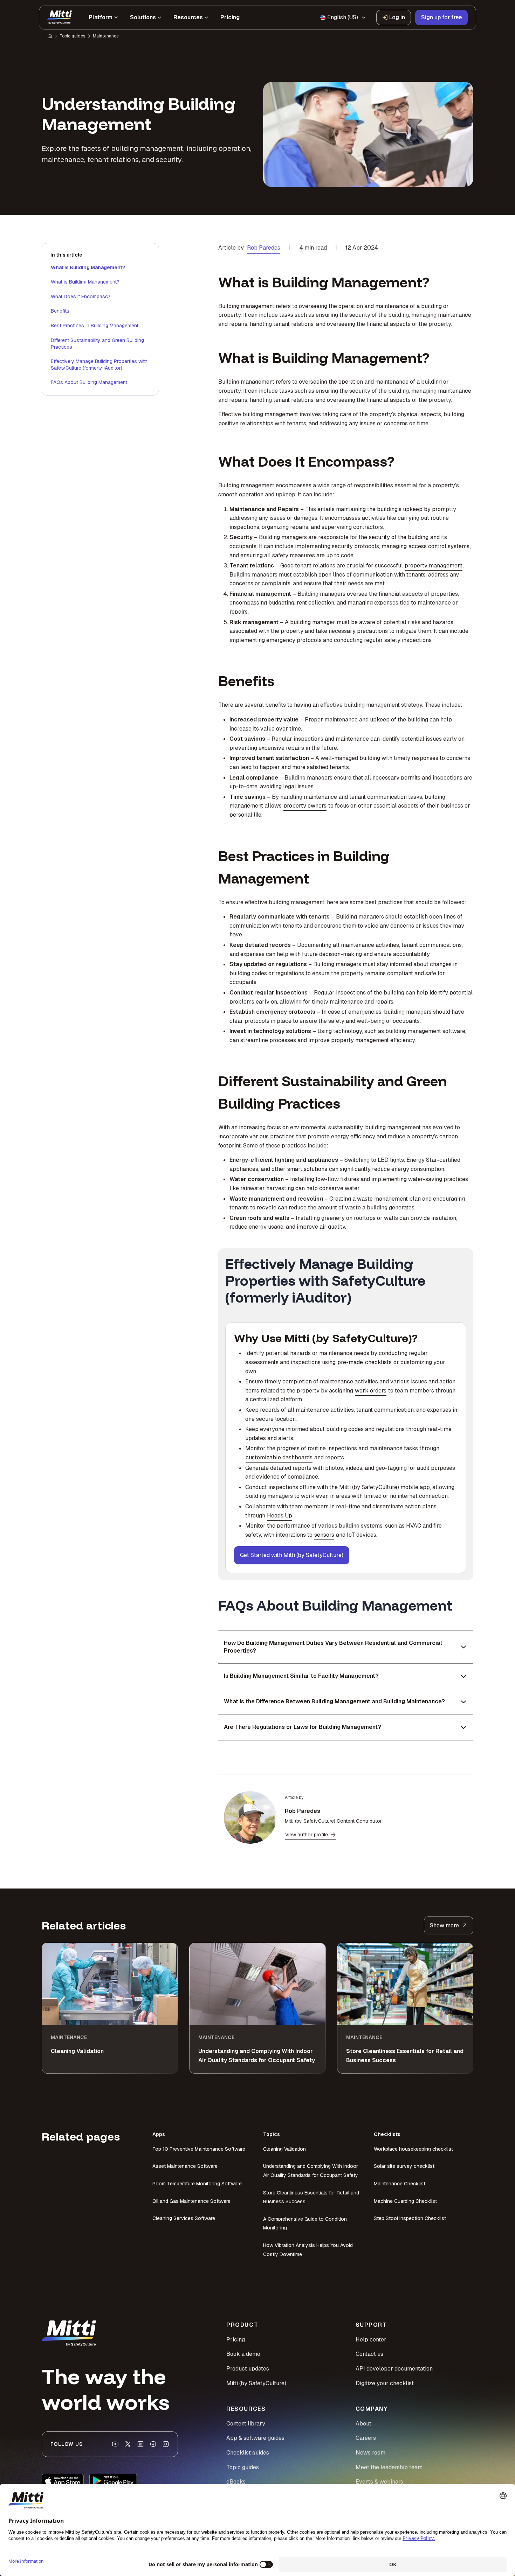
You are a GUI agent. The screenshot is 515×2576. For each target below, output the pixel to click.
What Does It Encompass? (81, 296)
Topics (272, 2134)
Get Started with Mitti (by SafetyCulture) (292, 1555)
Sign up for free (441, 17)
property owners (305, 806)
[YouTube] (115, 2444)
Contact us (369, 2354)
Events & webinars (379, 2482)
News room (370, 2453)
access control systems (439, 546)
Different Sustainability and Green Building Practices (97, 344)
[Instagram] (166, 2444)
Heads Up (280, 1516)
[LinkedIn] (140, 2444)
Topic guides (72, 36)
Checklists (387, 2134)
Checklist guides (248, 2453)
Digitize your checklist (385, 2383)
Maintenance (106, 36)
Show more (444, 1925)
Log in (397, 17)
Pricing (236, 2340)
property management (434, 566)
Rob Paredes (264, 248)
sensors (324, 1535)
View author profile (307, 1835)
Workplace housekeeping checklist (413, 2149)
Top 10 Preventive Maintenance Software (199, 2149)
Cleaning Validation (284, 2149)
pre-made (350, 1362)
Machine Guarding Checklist (405, 2201)
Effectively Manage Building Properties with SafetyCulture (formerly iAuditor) (99, 365)
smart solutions (307, 1169)
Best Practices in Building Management (95, 326)
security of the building (399, 537)
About (363, 2424)
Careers (366, 2438)
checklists (378, 1362)
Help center (371, 2340)
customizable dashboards (279, 1457)
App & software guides (255, 2438)
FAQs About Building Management (89, 382)
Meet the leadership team (389, 2467)
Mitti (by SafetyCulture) (256, 2383)
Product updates (248, 2369)
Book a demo (243, 2354)
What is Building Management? (88, 267)
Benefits (60, 311)
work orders (371, 1391)
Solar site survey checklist (404, 2166)
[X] (128, 2444)
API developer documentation (394, 2369)
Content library (246, 2424)
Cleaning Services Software (184, 2218)
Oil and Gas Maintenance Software (191, 2201)
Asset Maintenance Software (185, 2166)
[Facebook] (153, 2444)
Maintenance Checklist (400, 2184)
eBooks (236, 2482)
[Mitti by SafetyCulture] (60, 18)
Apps (159, 2134)
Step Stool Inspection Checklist (410, 2218)
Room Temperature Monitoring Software (197, 2184)
